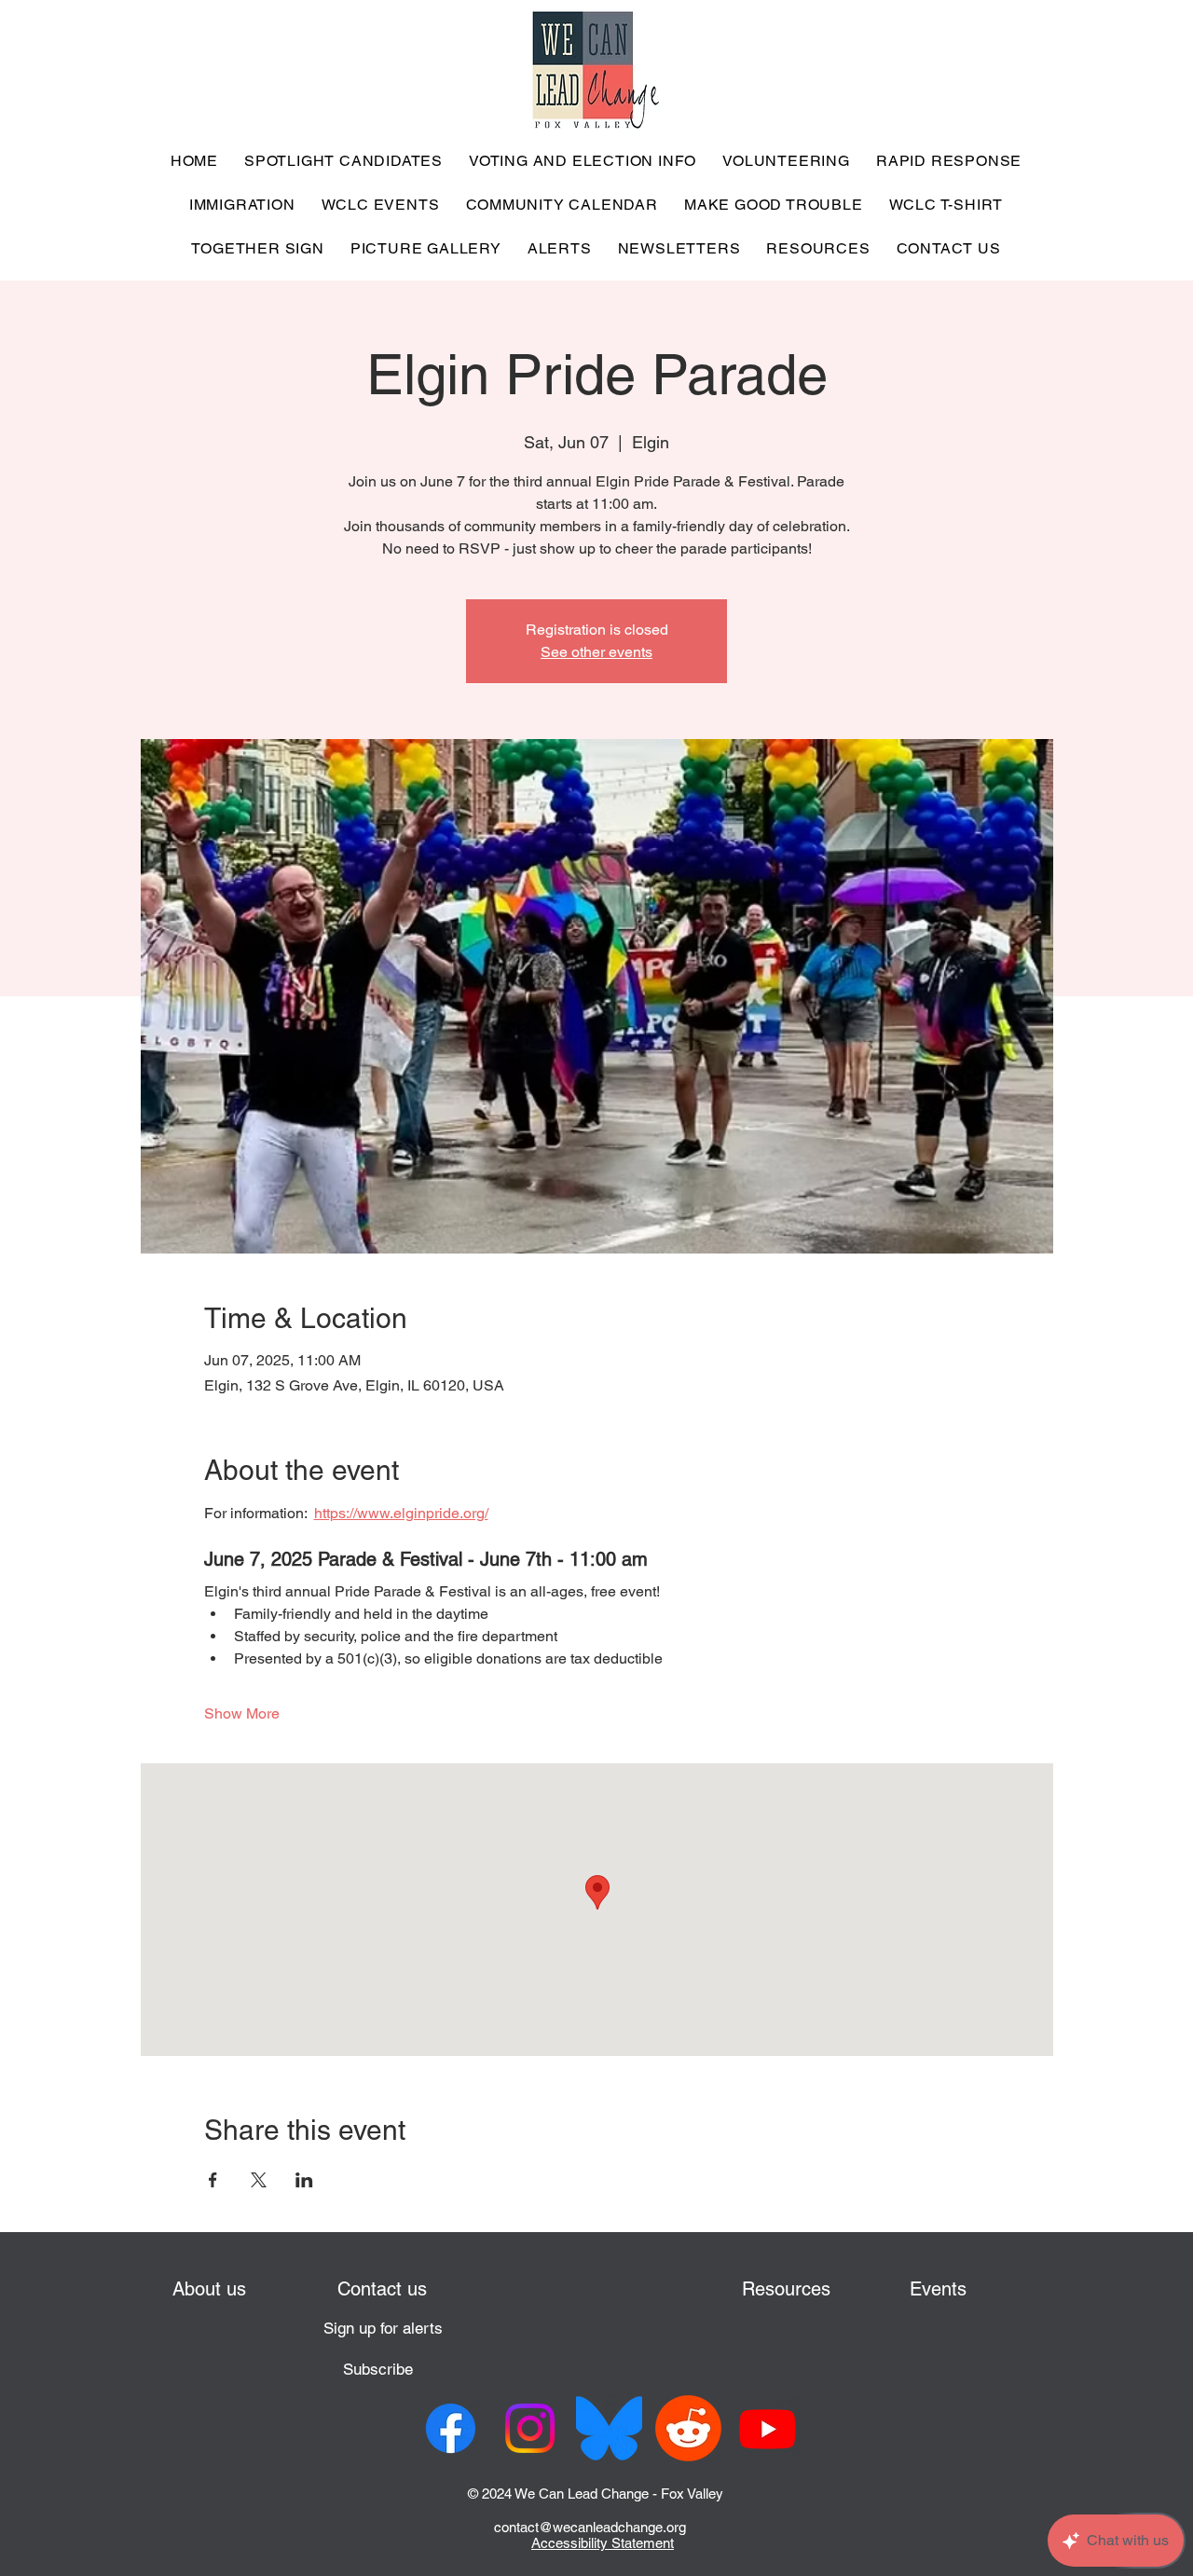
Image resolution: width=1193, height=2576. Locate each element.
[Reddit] (688, 2428)
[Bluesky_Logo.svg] (609, 2428)
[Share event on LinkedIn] (304, 2180)
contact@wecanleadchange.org (590, 2527)
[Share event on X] (259, 2180)
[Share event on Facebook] (213, 2180)
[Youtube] (768, 2428)
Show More (242, 1713)
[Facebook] (451, 2428)
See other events (596, 652)
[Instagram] (530, 2428)
